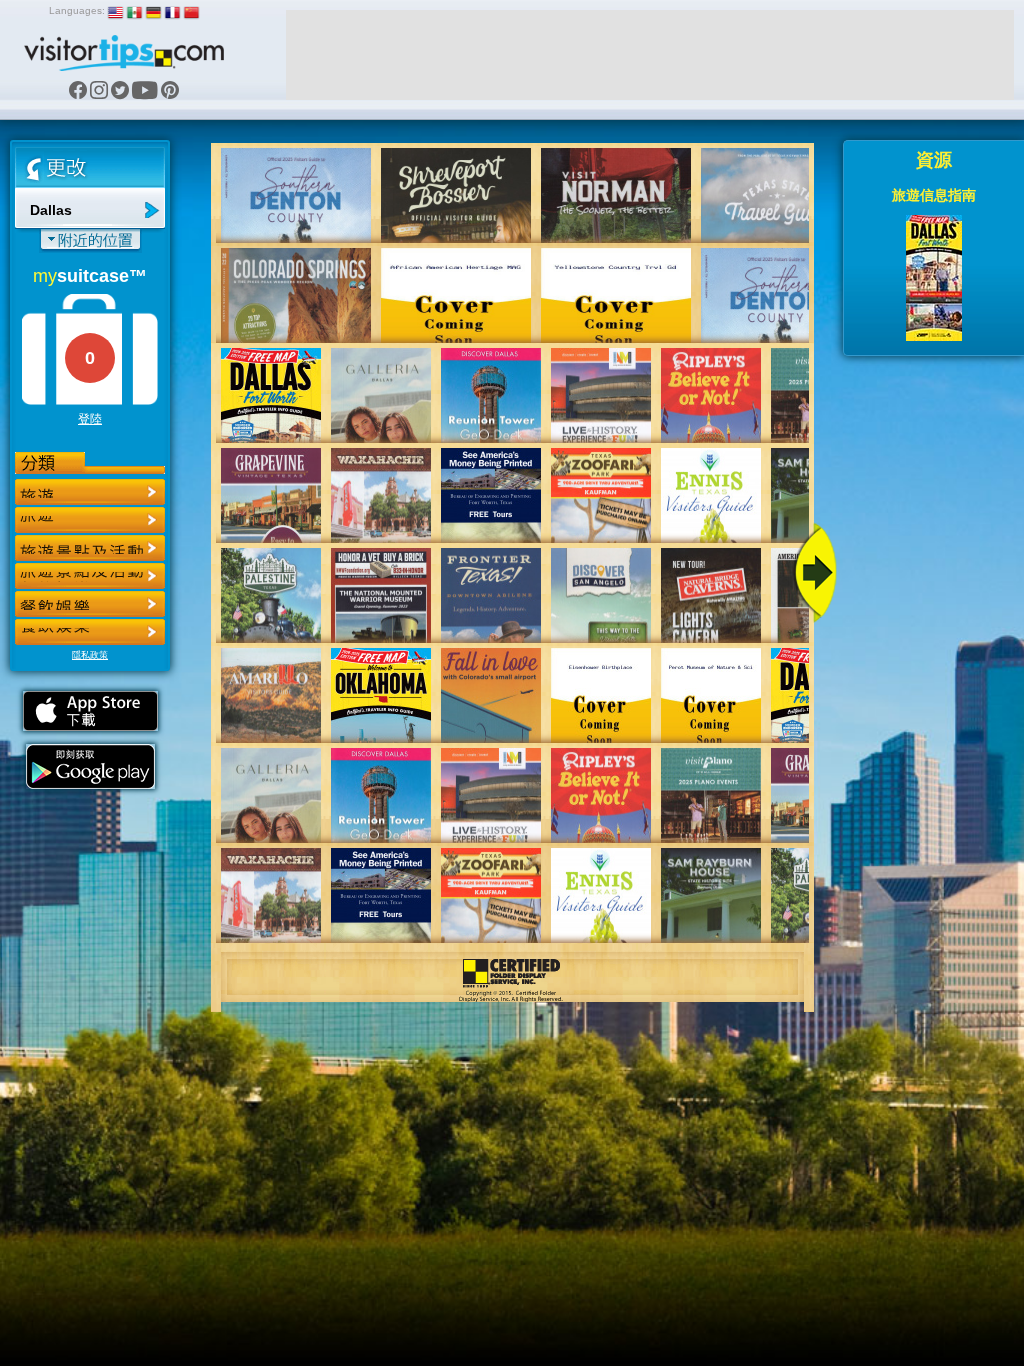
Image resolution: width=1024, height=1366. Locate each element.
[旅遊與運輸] (90, 604)
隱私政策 (90, 655)
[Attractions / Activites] (90, 520)
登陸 (90, 419)
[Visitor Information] (90, 632)
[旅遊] (90, 492)
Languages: (77, 10)
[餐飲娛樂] (90, 548)
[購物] (90, 576)
